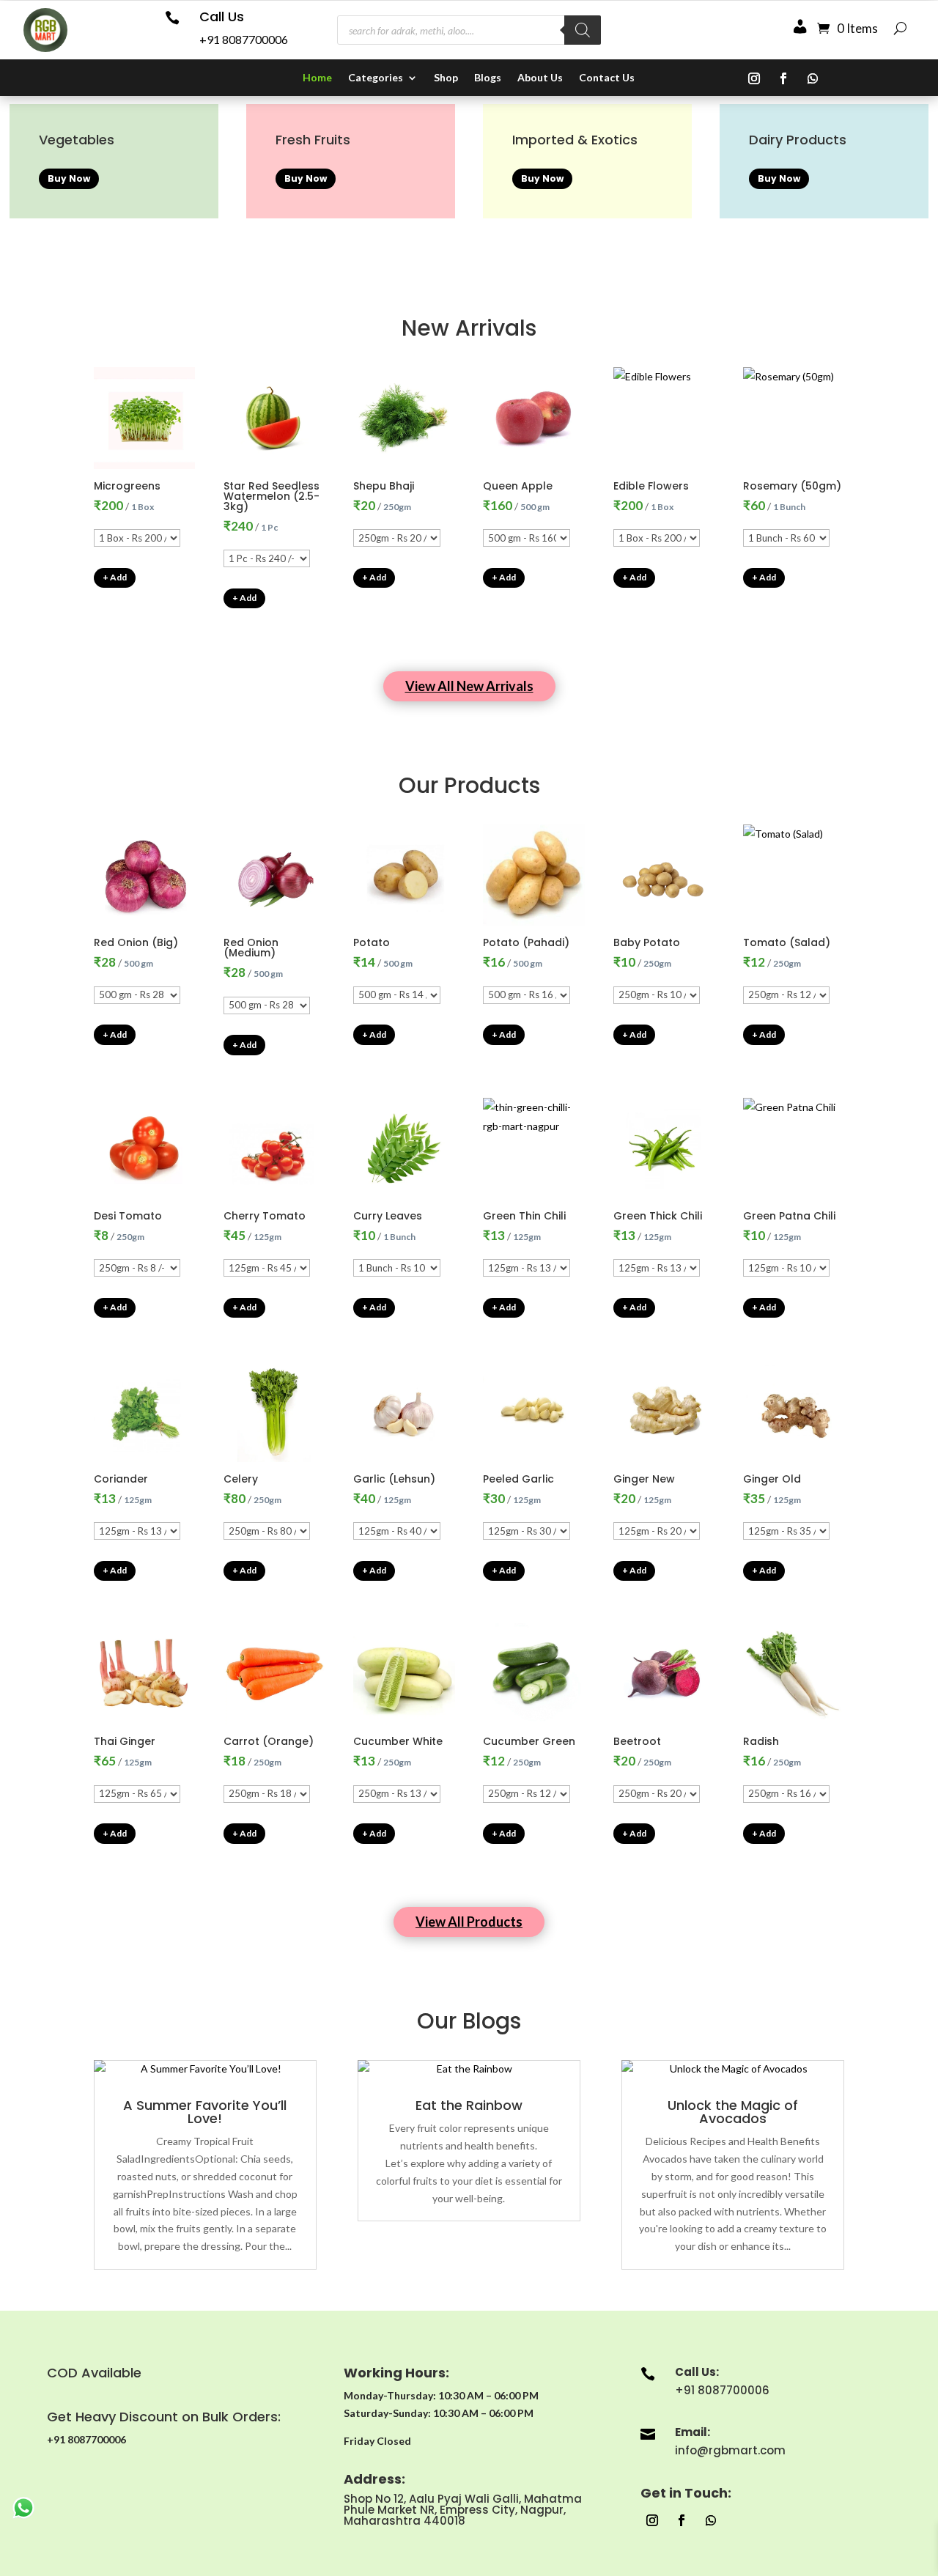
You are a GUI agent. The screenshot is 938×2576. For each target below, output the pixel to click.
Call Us (222, 16)
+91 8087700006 (244, 39)
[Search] (583, 30)
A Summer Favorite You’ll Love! (205, 2112)
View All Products (469, 1922)
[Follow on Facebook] (783, 78)
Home (317, 78)
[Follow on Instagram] (754, 78)
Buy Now (69, 178)
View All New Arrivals (469, 686)
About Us (540, 78)
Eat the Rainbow (469, 2105)
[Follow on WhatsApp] (813, 78)
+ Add (115, 577)
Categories (376, 78)
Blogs (488, 78)
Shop (446, 78)
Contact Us (607, 78)
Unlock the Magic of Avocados (733, 2112)
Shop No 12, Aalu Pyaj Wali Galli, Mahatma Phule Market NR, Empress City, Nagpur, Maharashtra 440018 (463, 2510)
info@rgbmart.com (730, 2450)
